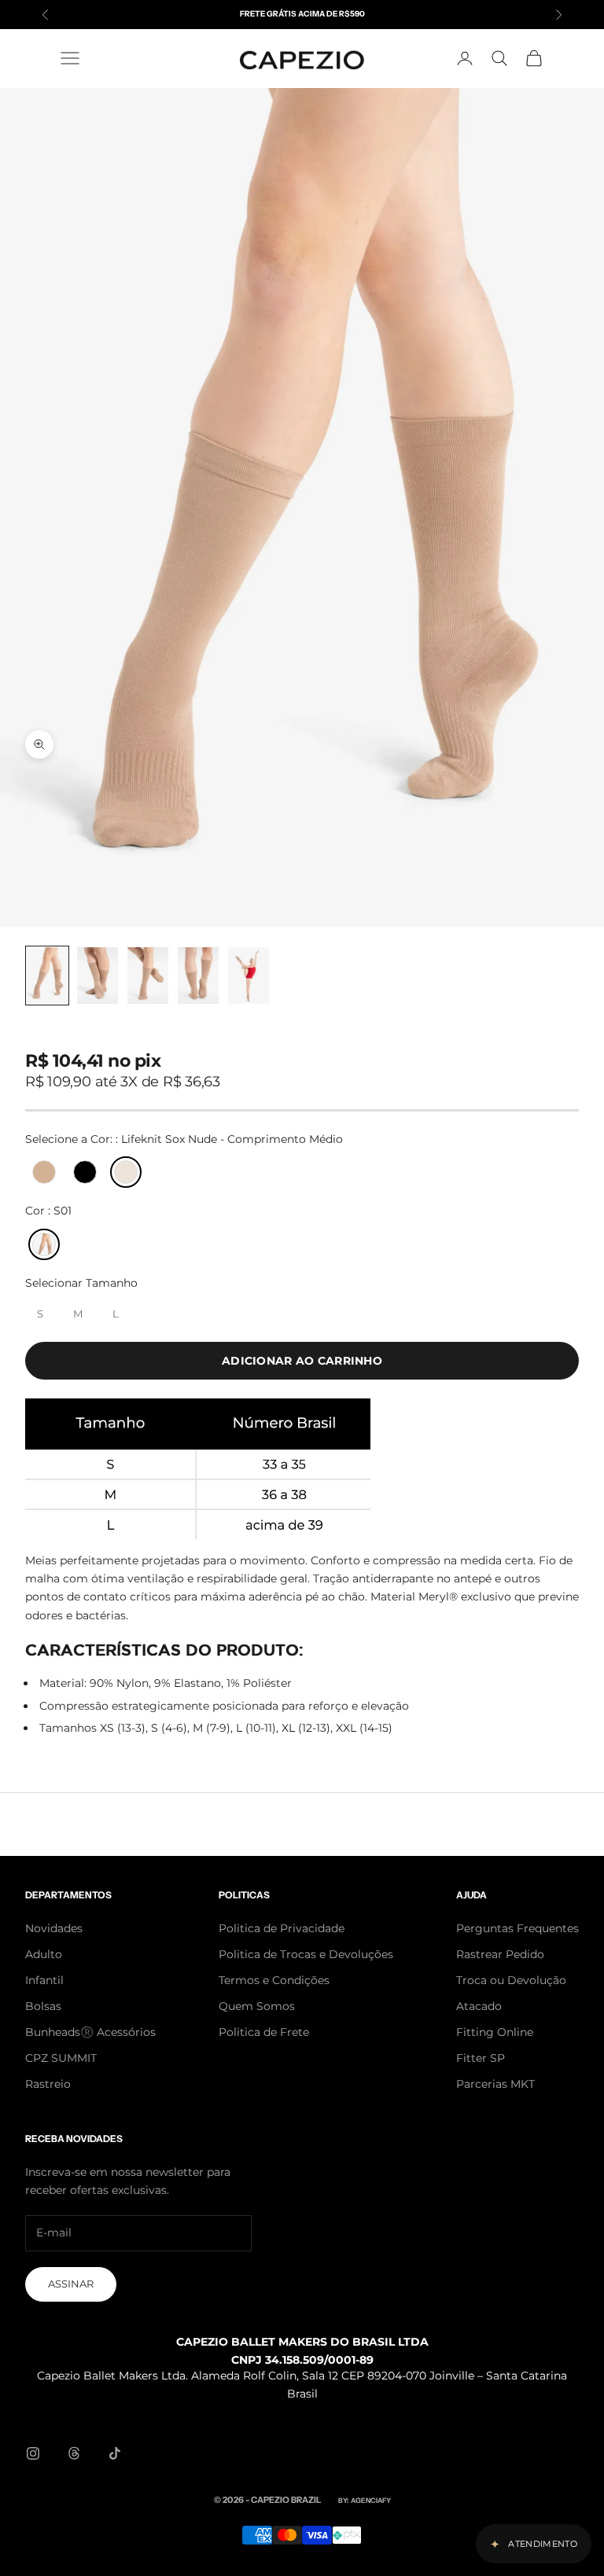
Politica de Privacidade (282, 1928)
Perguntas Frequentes (517, 1928)
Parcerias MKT (495, 2084)
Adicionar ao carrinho (302, 1361)
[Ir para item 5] (249, 976)
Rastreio (48, 2084)
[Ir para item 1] (47, 976)
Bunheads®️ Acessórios (90, 2032)
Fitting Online (495, 2032)
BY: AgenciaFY (365, 2500)
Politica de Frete (264, 2032)
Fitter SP (481, 2058)
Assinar (71, 2284)
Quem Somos (257, 2006)
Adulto (44, 1954)
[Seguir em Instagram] (33, 2453)
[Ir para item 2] (98, 976)
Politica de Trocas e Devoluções (306, 1954)
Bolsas (43, 2006)
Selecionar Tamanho (81, 1283)
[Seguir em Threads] (74, 2453)
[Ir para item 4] (198, 976)
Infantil (44, 1980)
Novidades (54, 1928)
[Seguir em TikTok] (115, 2453)
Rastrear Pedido (500, 1954)
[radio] (42, 1172)
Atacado (479, 2006)
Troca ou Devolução (511, 1980)
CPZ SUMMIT (61, 2058)
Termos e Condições (274, 1980)
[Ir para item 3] (148, 976)
